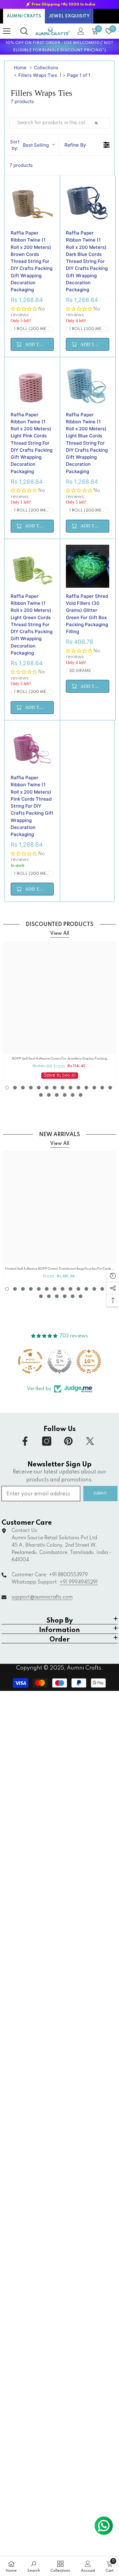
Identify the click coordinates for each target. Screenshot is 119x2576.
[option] (60, 4)
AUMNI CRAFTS (24, 16)
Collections (46, 68)
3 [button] (23, 1088)
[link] (34, 2566)
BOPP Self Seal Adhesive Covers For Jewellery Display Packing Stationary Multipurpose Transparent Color (60, 1059)
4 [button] (31, 1088)
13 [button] (102, 1088)
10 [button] (78, 1088)
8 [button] (63, 1088)
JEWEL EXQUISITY (69, 16)
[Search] (24, 31)
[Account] (81, 31)
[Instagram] (47, 1441)
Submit (100, 1493)
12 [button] (94, 1088)
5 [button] (39, 1088)
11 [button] (86, 1088)
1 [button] (7, 1088)
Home (20, 68)
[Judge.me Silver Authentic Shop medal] (60, 1361)
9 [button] (70, 1088)
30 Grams (80, 671)
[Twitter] (90, 1441)
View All (60, 934)
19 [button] (73, 1095)
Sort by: (29, 145)
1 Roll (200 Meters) (34, 329)
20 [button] (81, 1095)
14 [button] (110, 1088)
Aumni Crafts (84, 1668)
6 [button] (47, 1088)
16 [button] (49, 1095)
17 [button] (57, 1095)
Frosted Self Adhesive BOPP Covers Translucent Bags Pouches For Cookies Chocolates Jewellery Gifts (60, 1269)
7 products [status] (21, 165)
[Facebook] (25, 1441)
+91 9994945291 (79, 1582)
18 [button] (65, 1095)
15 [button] (41, 1095)
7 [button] (55, 1088)
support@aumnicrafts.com (42, 1597)
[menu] (7, 31)
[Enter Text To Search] (103, 123)
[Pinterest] (68, 1441)
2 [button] (15, 1088)
